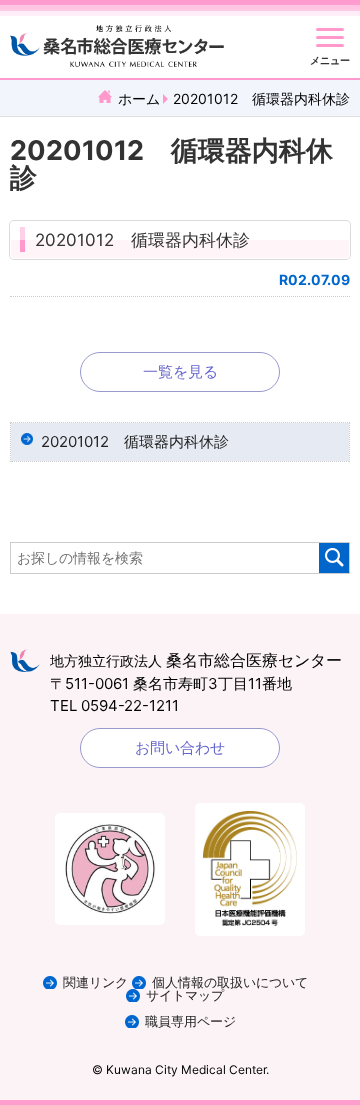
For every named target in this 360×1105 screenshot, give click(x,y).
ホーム (139, 98)
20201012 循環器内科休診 (142, 240)
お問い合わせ (180, 747)
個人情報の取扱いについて (230, 982)
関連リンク (95, 982)
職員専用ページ (190, 1021)
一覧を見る (180, 371)
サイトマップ (185, 995)
